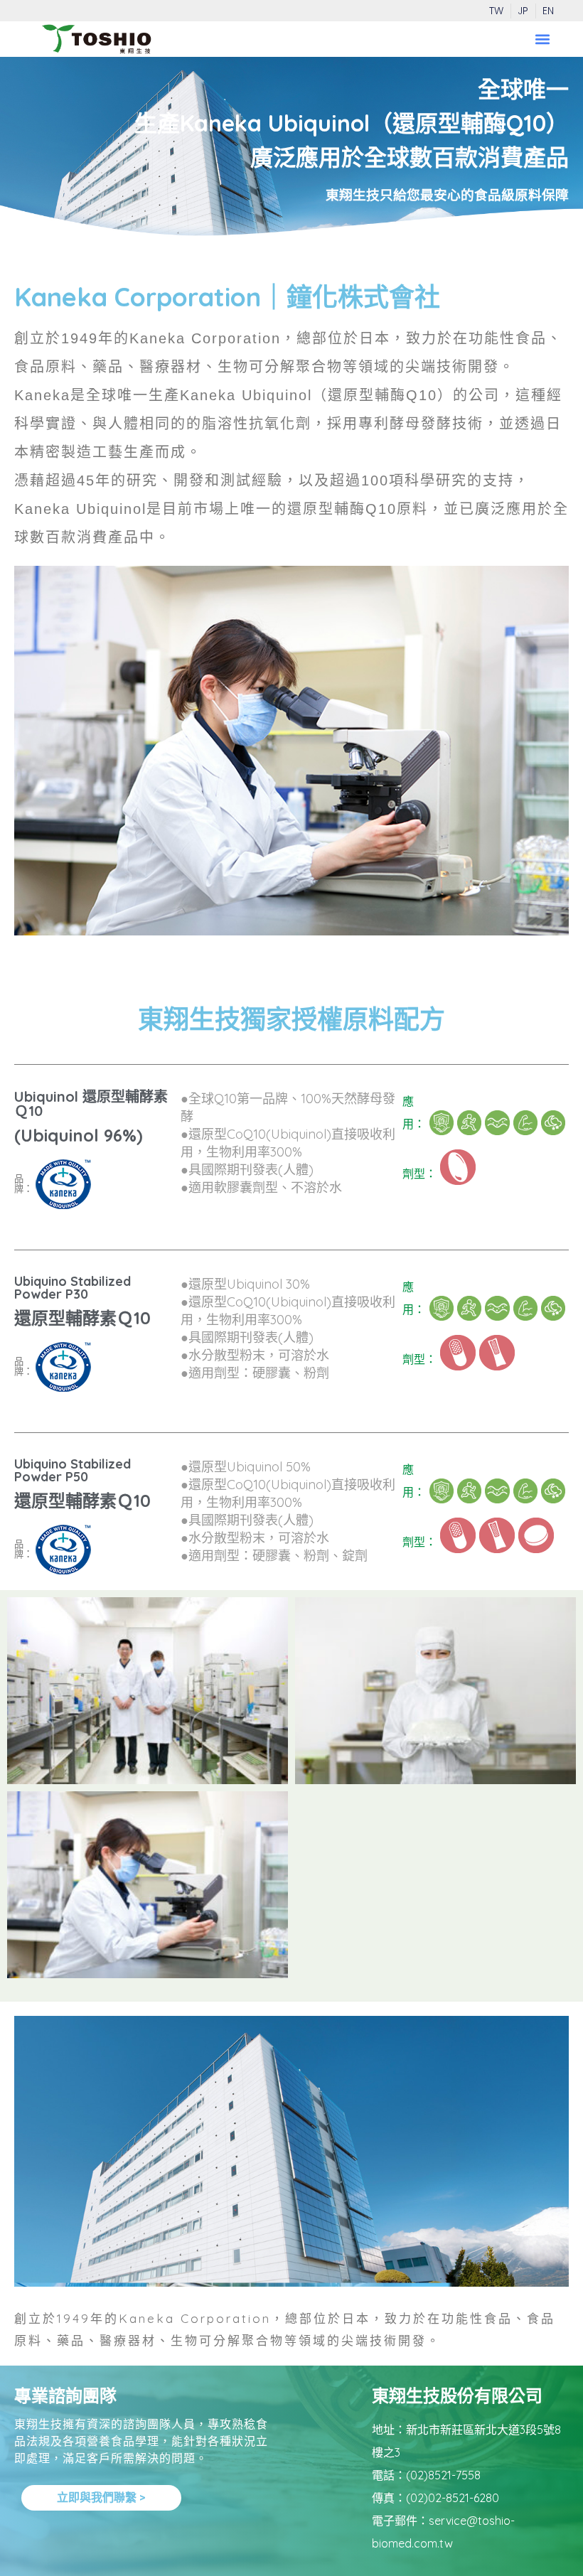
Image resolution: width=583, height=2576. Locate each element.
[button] (542, 39)
